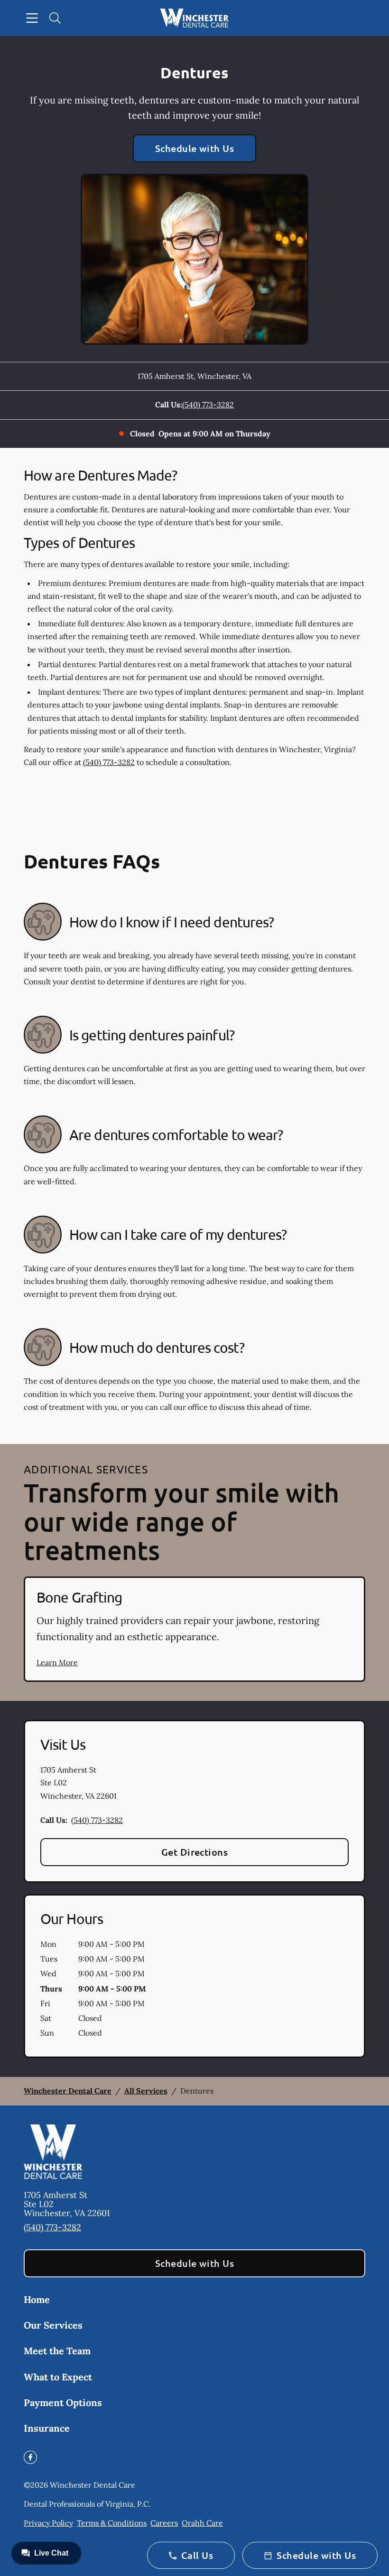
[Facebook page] (30, 2457)
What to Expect (58, 2377)
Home (37, 2299)
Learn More (57, 1662)
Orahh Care (202, 2523)
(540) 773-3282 (208, 405)
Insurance (47, 2428)
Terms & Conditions (112, 2523)
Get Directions (195, 1852)
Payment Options (63, 2402)
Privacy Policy (48, 2523)
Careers (164, 2523)
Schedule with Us (195, 148)
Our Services (53, 2325)
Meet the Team (57, 2351)
